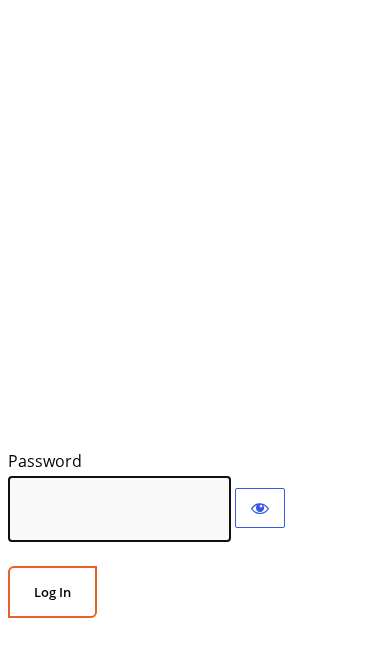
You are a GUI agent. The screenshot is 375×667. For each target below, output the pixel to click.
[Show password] (260, 508)
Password (45, 461)
